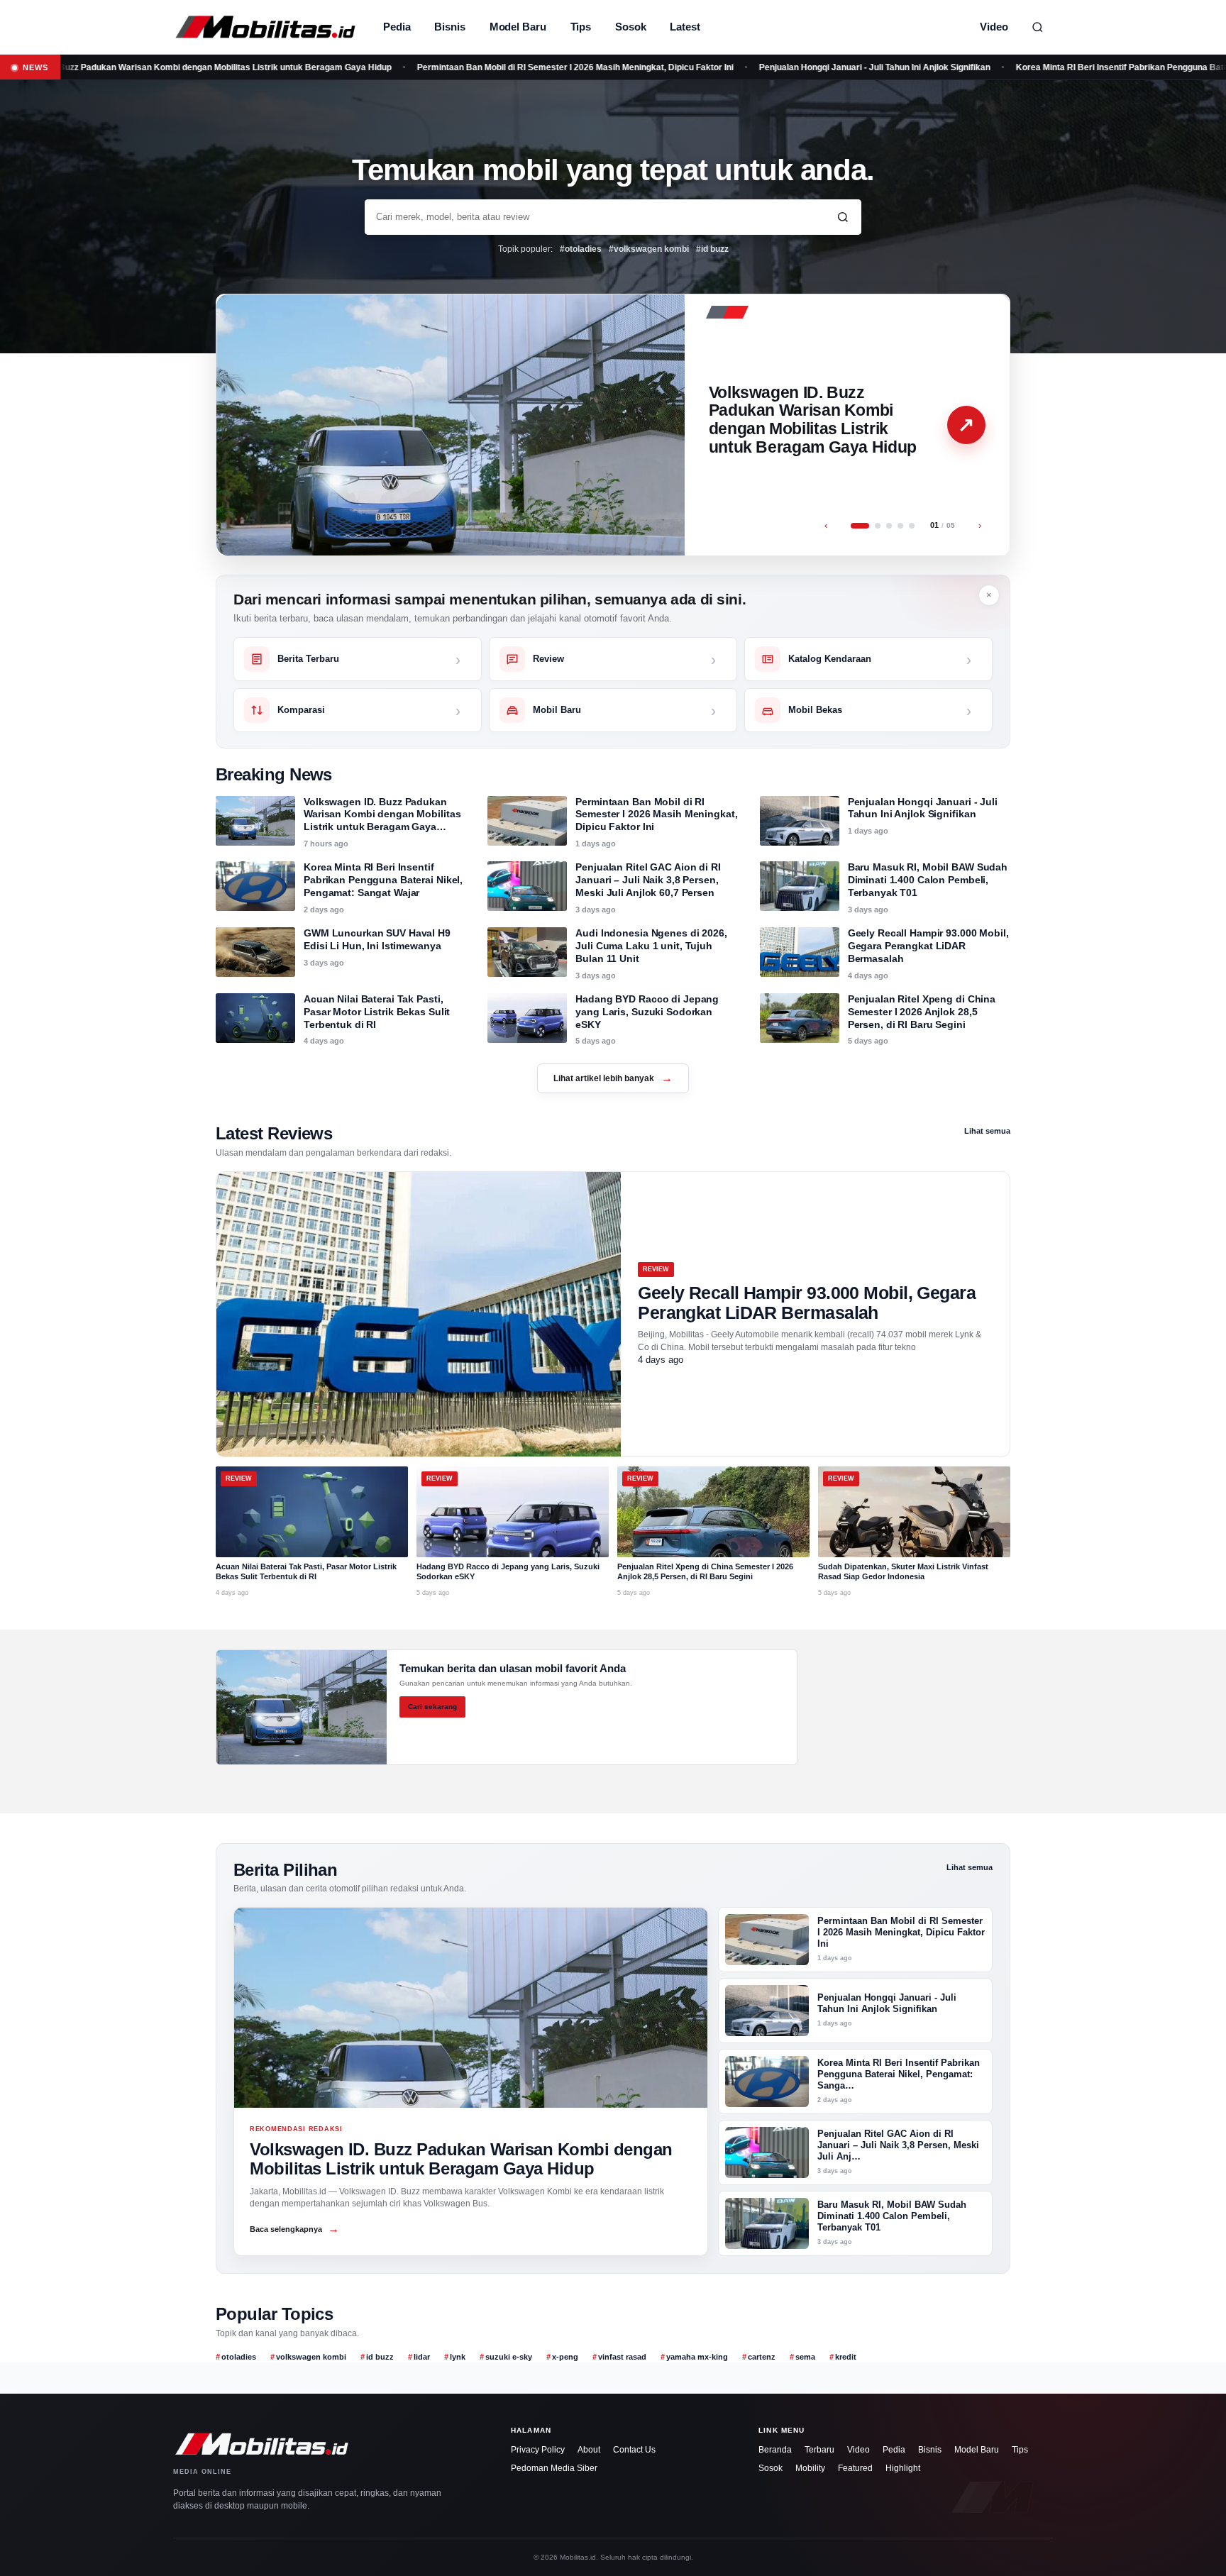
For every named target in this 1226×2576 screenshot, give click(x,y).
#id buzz (712, 249)
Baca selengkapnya (294, 2229)
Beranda (775, 2450)
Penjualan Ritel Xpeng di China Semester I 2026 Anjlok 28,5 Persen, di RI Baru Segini (922, 1012)
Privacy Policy (538, 2450)
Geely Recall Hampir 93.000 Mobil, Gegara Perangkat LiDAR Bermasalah (928, 946)
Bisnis (449, 27)
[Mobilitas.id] (265, 27)
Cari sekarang (432, 1707)
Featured (855, 2468)
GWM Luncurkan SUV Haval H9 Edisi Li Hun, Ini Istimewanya (377, 939)
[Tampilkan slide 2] (878, 526)
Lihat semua (987, 1131)
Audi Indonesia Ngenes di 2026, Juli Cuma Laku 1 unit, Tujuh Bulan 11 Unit (651, 946)
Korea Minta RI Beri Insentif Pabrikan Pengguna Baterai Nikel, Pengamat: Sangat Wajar (383, 880)
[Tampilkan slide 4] (900, 526)
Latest (685, 27)
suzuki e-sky (509, 2357)
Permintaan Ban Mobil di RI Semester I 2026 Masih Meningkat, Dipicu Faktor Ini (482, 67)
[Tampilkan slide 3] (889, 526)
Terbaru (819, 2450)
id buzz (380, 2357)
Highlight (903, 2468)
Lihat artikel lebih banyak (613, 1078)
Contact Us (634, 2450)
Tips (581, 27)
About (589, 2450)
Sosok (630, 27)
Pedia (397, 27)
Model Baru (518, 27)
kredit (846, 2357)
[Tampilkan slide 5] (912, 526)
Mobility (810, 2468)
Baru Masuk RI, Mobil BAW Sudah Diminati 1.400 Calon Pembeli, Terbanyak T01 (928, 880)
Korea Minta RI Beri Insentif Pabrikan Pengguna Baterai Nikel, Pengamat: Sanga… (899, 2074)
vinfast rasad (622, 2357)
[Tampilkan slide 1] (860, 526)
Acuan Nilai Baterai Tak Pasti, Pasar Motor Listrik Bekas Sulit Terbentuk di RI (377, 1012)
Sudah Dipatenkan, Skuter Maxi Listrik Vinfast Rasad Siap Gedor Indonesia (903, 1571)
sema (805, 2357)
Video (994, 27)
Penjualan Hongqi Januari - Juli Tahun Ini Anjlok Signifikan (782, 67)
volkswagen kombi (311, 2357)
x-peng (565, 2357)
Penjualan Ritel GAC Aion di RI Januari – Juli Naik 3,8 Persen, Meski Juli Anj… (898, 2145)
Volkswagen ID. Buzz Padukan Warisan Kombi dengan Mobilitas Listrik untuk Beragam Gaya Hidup (813, 420)
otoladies (239, 2357)
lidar (422, 2357)
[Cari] (1037, 27)
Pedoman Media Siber (554, 2468)
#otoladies (581, 249)
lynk (458, 2357)
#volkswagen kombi (649, 249)
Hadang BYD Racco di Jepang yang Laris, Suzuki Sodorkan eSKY (647, 1012)
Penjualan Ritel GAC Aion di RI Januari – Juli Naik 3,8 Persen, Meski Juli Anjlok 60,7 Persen (648, 880)
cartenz (762, 2357)
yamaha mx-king (697, 2357)
